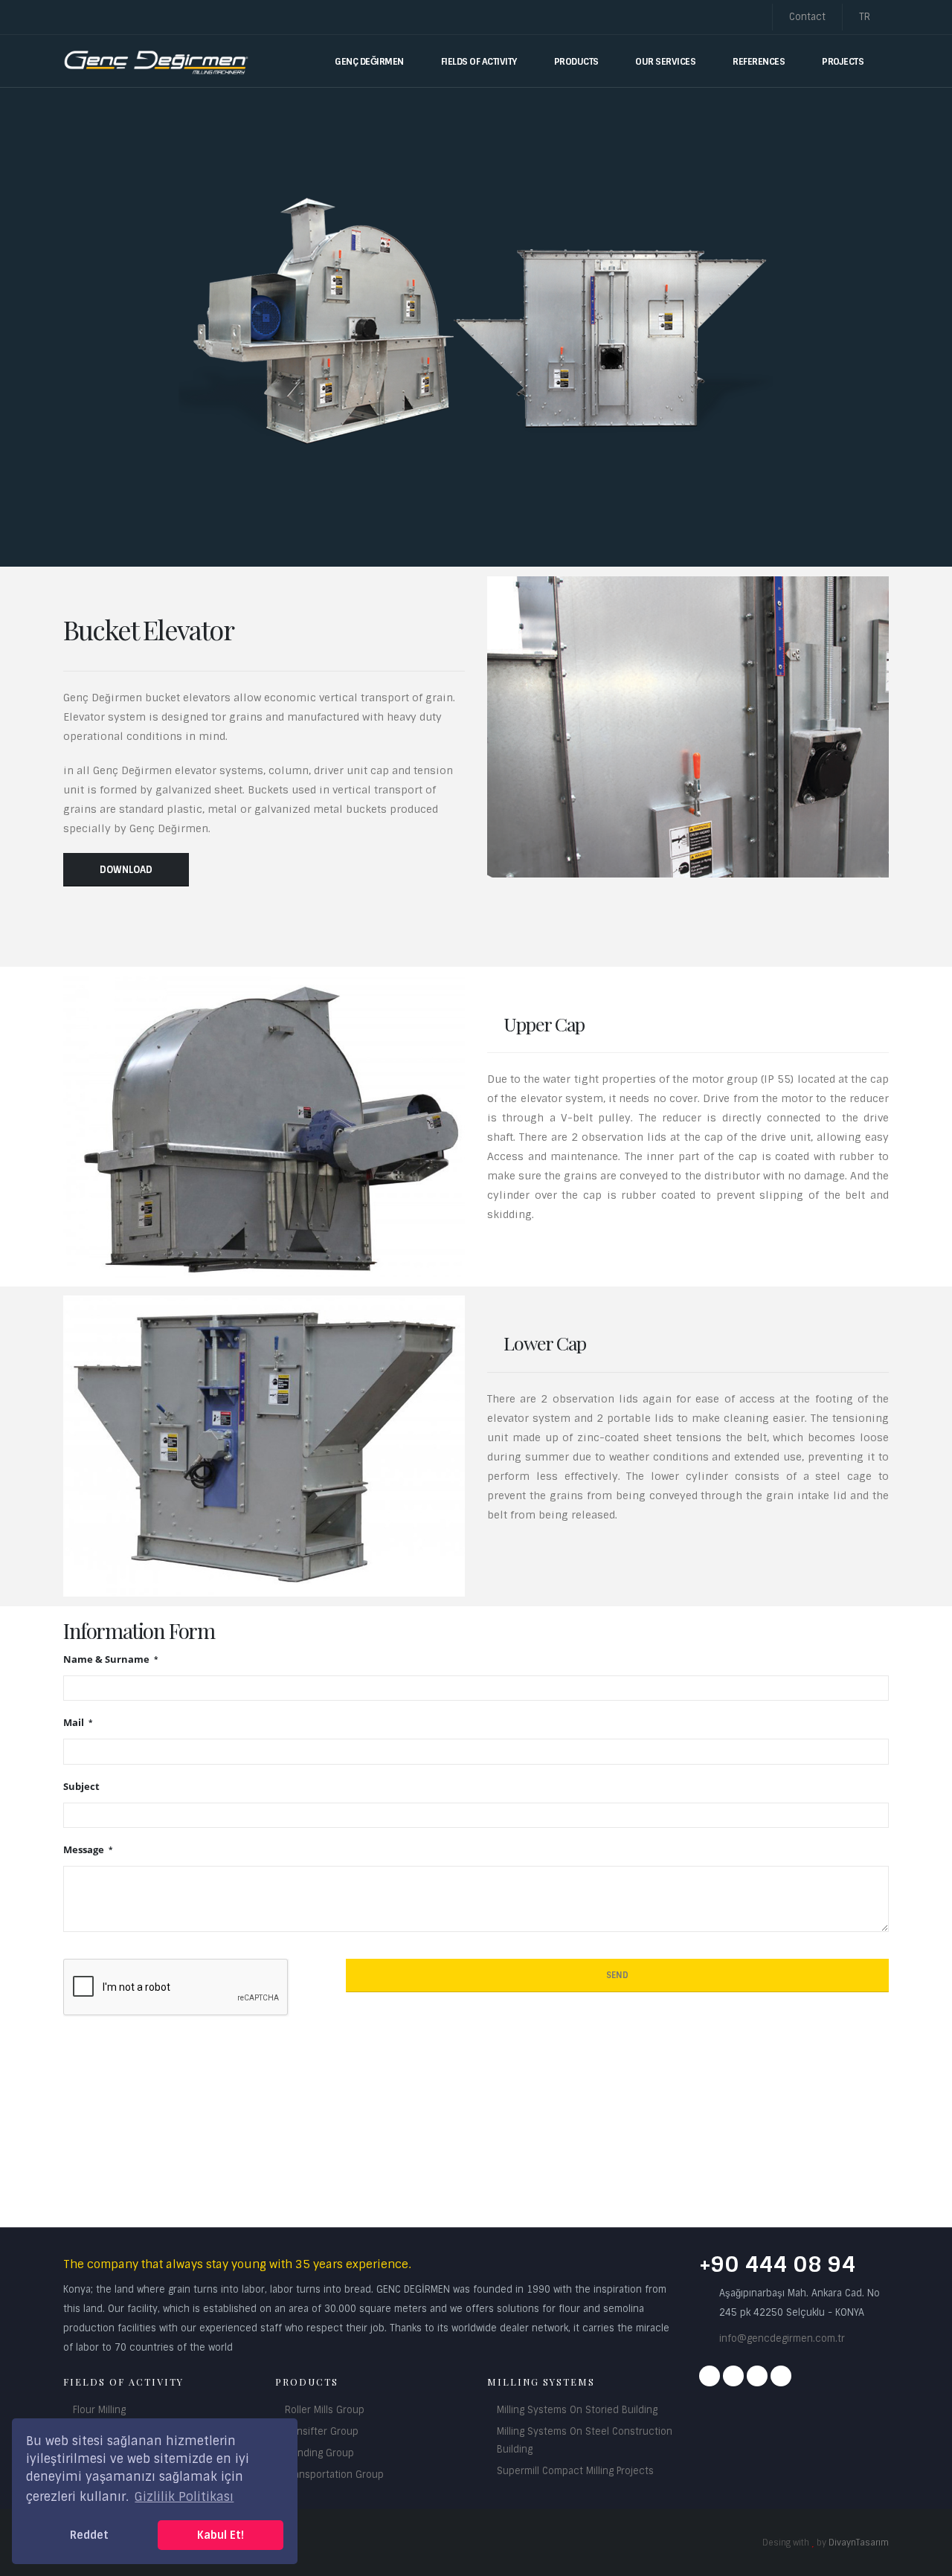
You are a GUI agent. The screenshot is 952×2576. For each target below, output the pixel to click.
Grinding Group (319, 2453)
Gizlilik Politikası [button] (184, 2497)
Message (85, 1850)
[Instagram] (733, 2376)
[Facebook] (710, 2376)
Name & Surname (107, 1659)
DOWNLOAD (126, 870)
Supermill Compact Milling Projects (575, 2471)
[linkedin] (781, 2376)
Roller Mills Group (325, 2410)
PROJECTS (843, 62)
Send (617, 1975)
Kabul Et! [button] (221, 2535)
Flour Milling (99, 2410)
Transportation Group (334, 2474)
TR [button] (866, 17)
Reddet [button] (89, 2535)
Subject (81, 1787)
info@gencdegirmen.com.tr (782, 2338)
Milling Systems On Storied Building (577, 2410)
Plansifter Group (322, 2431)
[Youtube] (757, 2376)
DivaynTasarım (859, 2543)
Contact (807, 17)
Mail (75, 1723)
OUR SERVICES (665, 62)
